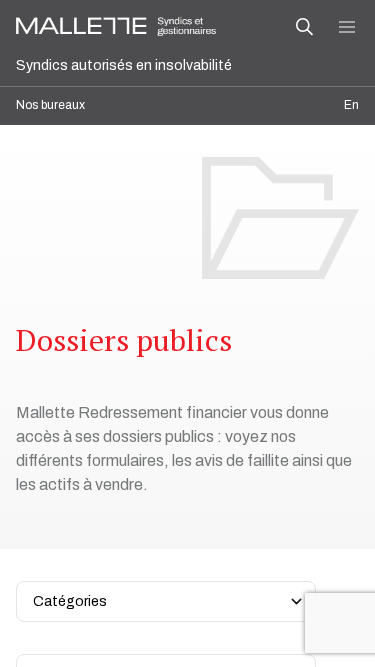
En (351, 105)
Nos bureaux (50, 105)
